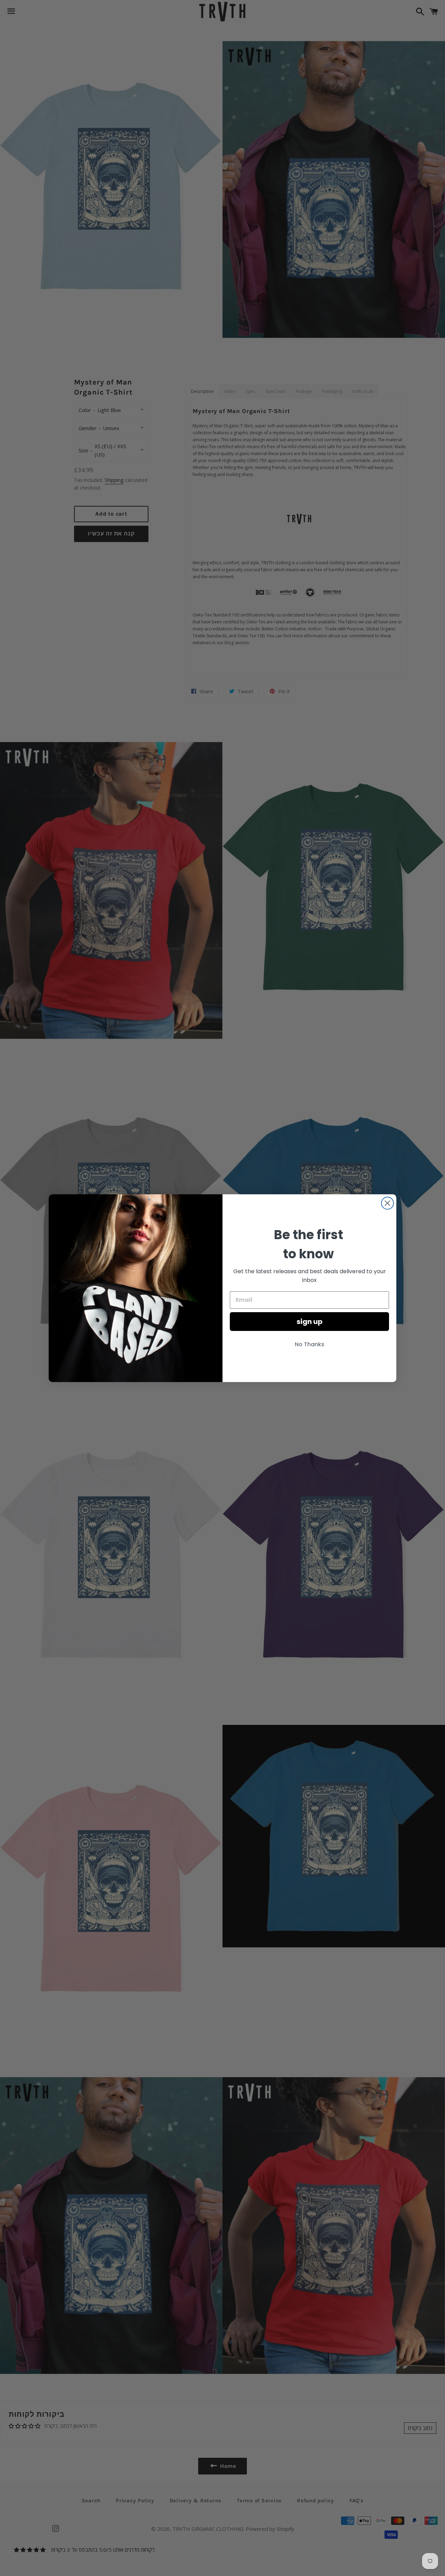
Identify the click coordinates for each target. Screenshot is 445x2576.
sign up (310, 1322)
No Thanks (310, 1344)
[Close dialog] (387, 1203)
